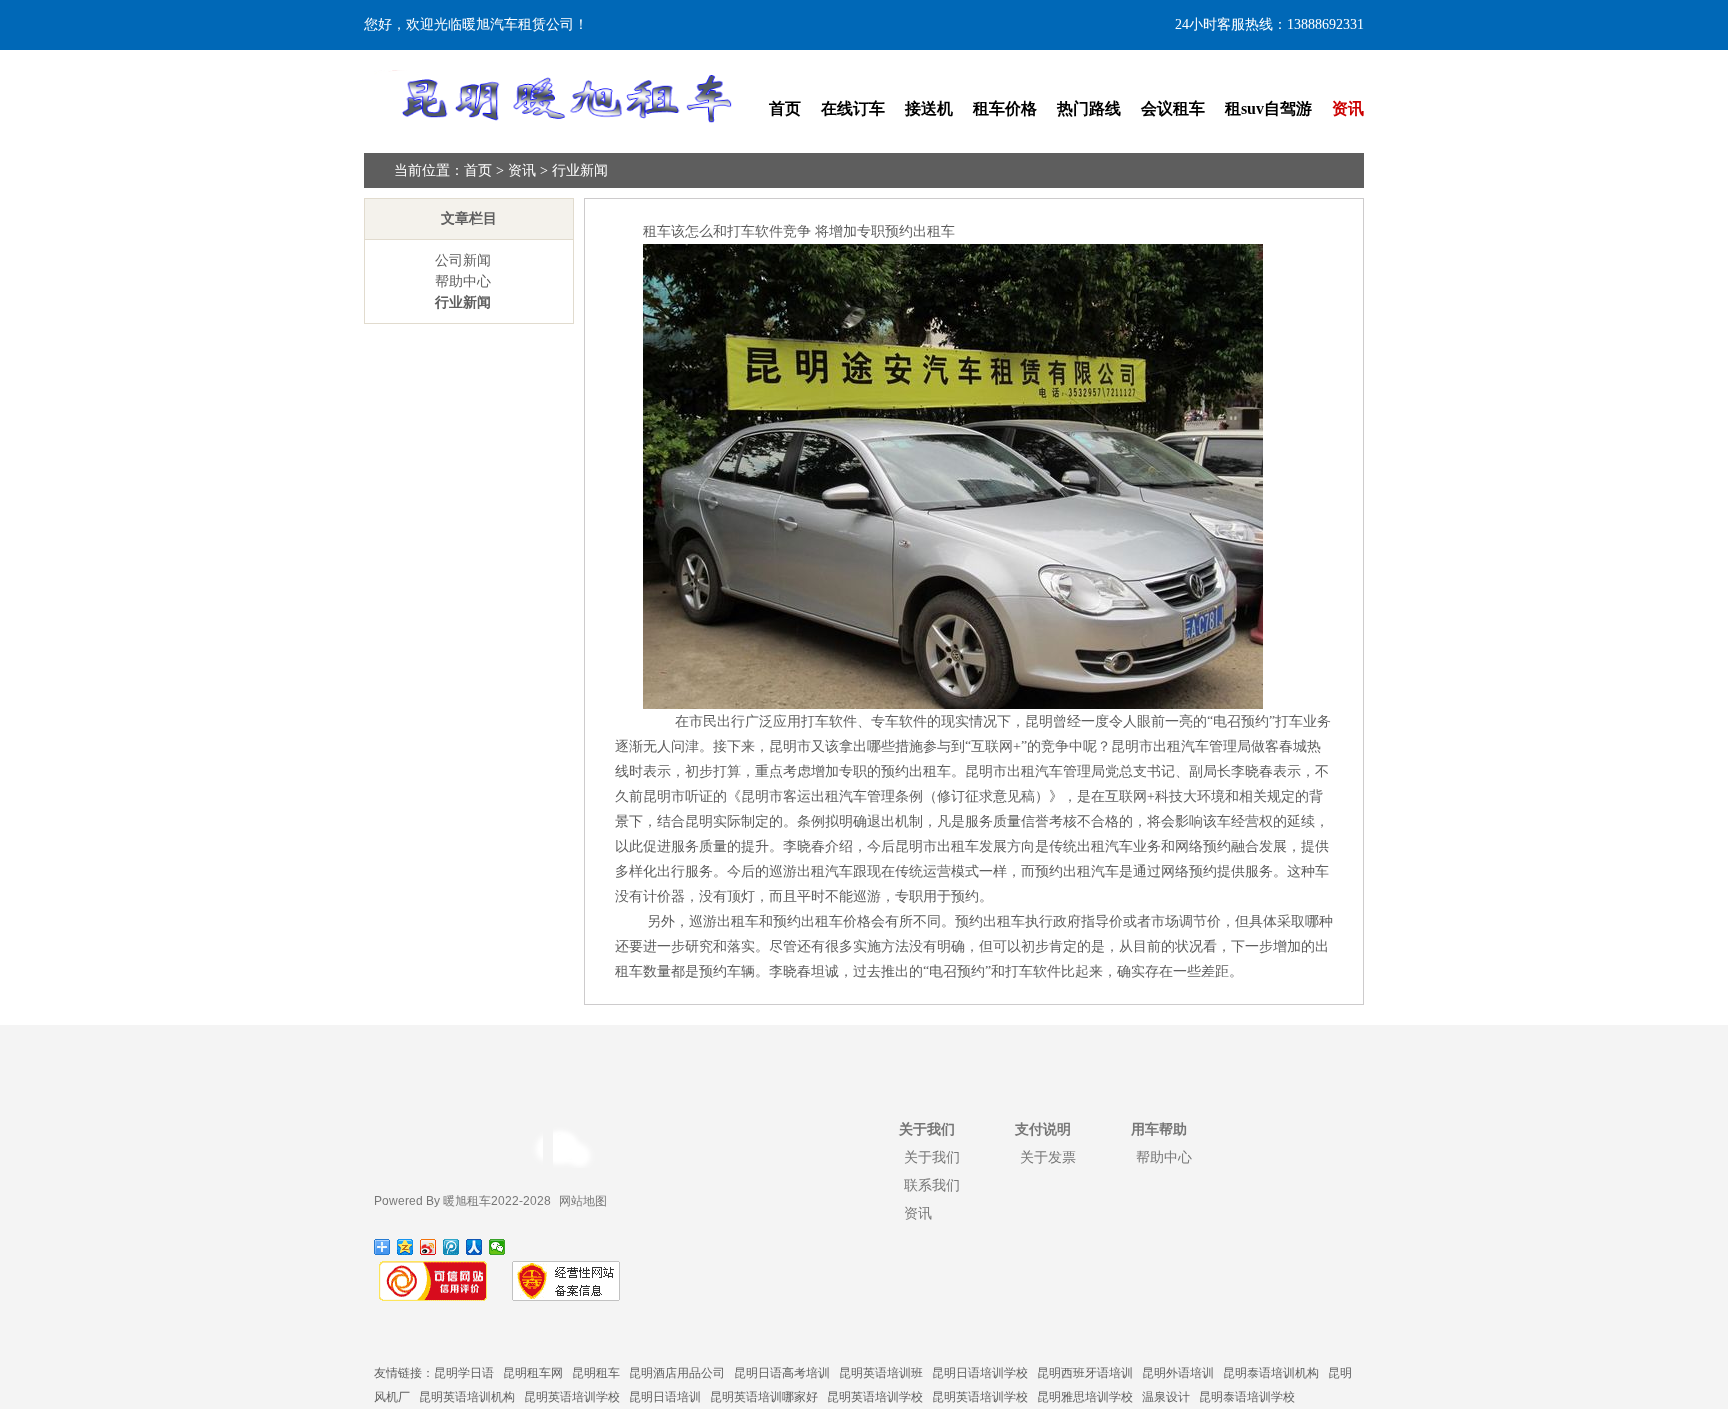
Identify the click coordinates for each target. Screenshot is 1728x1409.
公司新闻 (463, 260)
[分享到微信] (497, 1247)
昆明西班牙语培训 (1085, 1373)
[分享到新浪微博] (428, 1247)
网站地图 (583, 1201)
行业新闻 (580, 170)
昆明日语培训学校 (980, 1373)
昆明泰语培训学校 (1247, 1397)
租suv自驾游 (1268, 108)
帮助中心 (463, 281)
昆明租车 (596, 1373)
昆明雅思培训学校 (1085, 1397)
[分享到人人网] (474, 1247)
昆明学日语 (464, 1373)
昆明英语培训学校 (572, 1397)
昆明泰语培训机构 (1271, 1373)
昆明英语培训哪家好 (764, 1397)
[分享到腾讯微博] (451, 1247)
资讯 (1348, 108)
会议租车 (1173, 108)
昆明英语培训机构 (467, 1397)
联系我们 (932, 1185)
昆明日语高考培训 (782, 1373)
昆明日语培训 (665, 1397)
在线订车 (853, 108)
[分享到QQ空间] (405, 1247)
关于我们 (932, 1157)
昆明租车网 (533, 1373)
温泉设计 (1166, 1397)
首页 (785, 108)
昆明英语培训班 (881, 1373)
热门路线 (1089, 108)
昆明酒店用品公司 (677, 1373)
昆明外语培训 (1178, 1373)
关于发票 (1048, 1157)
